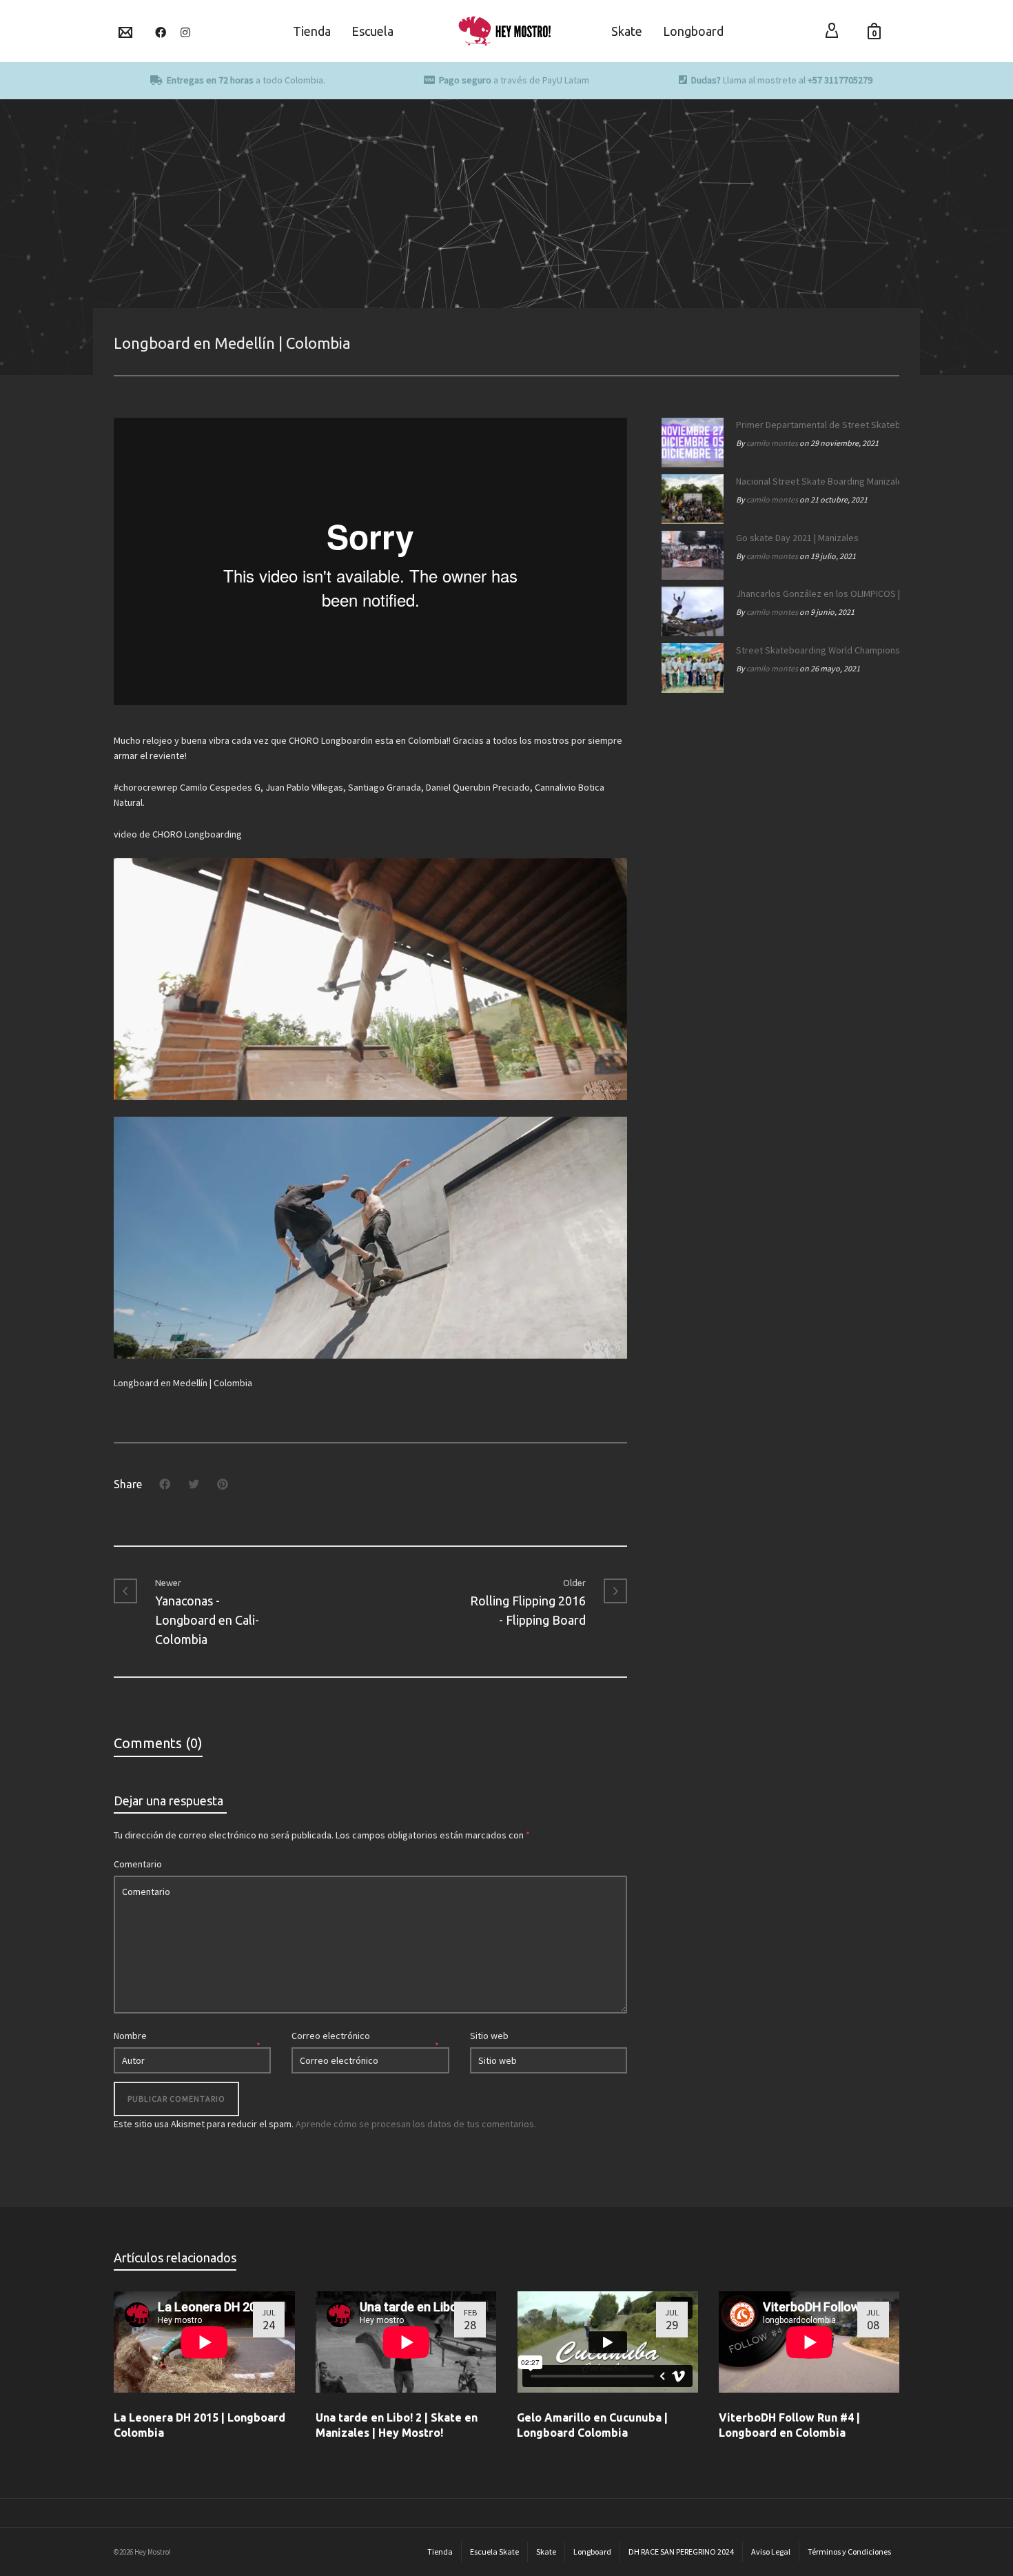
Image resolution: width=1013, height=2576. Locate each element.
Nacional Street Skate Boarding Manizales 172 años (814, 481)
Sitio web (489, 2036)
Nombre (130, 2036)
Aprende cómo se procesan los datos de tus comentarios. (416, 2124)
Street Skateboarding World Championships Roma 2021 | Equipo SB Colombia (814, 650)
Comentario (138, 1864)
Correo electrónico (331, 2036)
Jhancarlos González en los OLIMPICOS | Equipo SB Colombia (814, 594)
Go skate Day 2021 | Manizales (797, 538)
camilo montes (772, 443)
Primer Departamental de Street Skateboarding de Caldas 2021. (814, 425)
